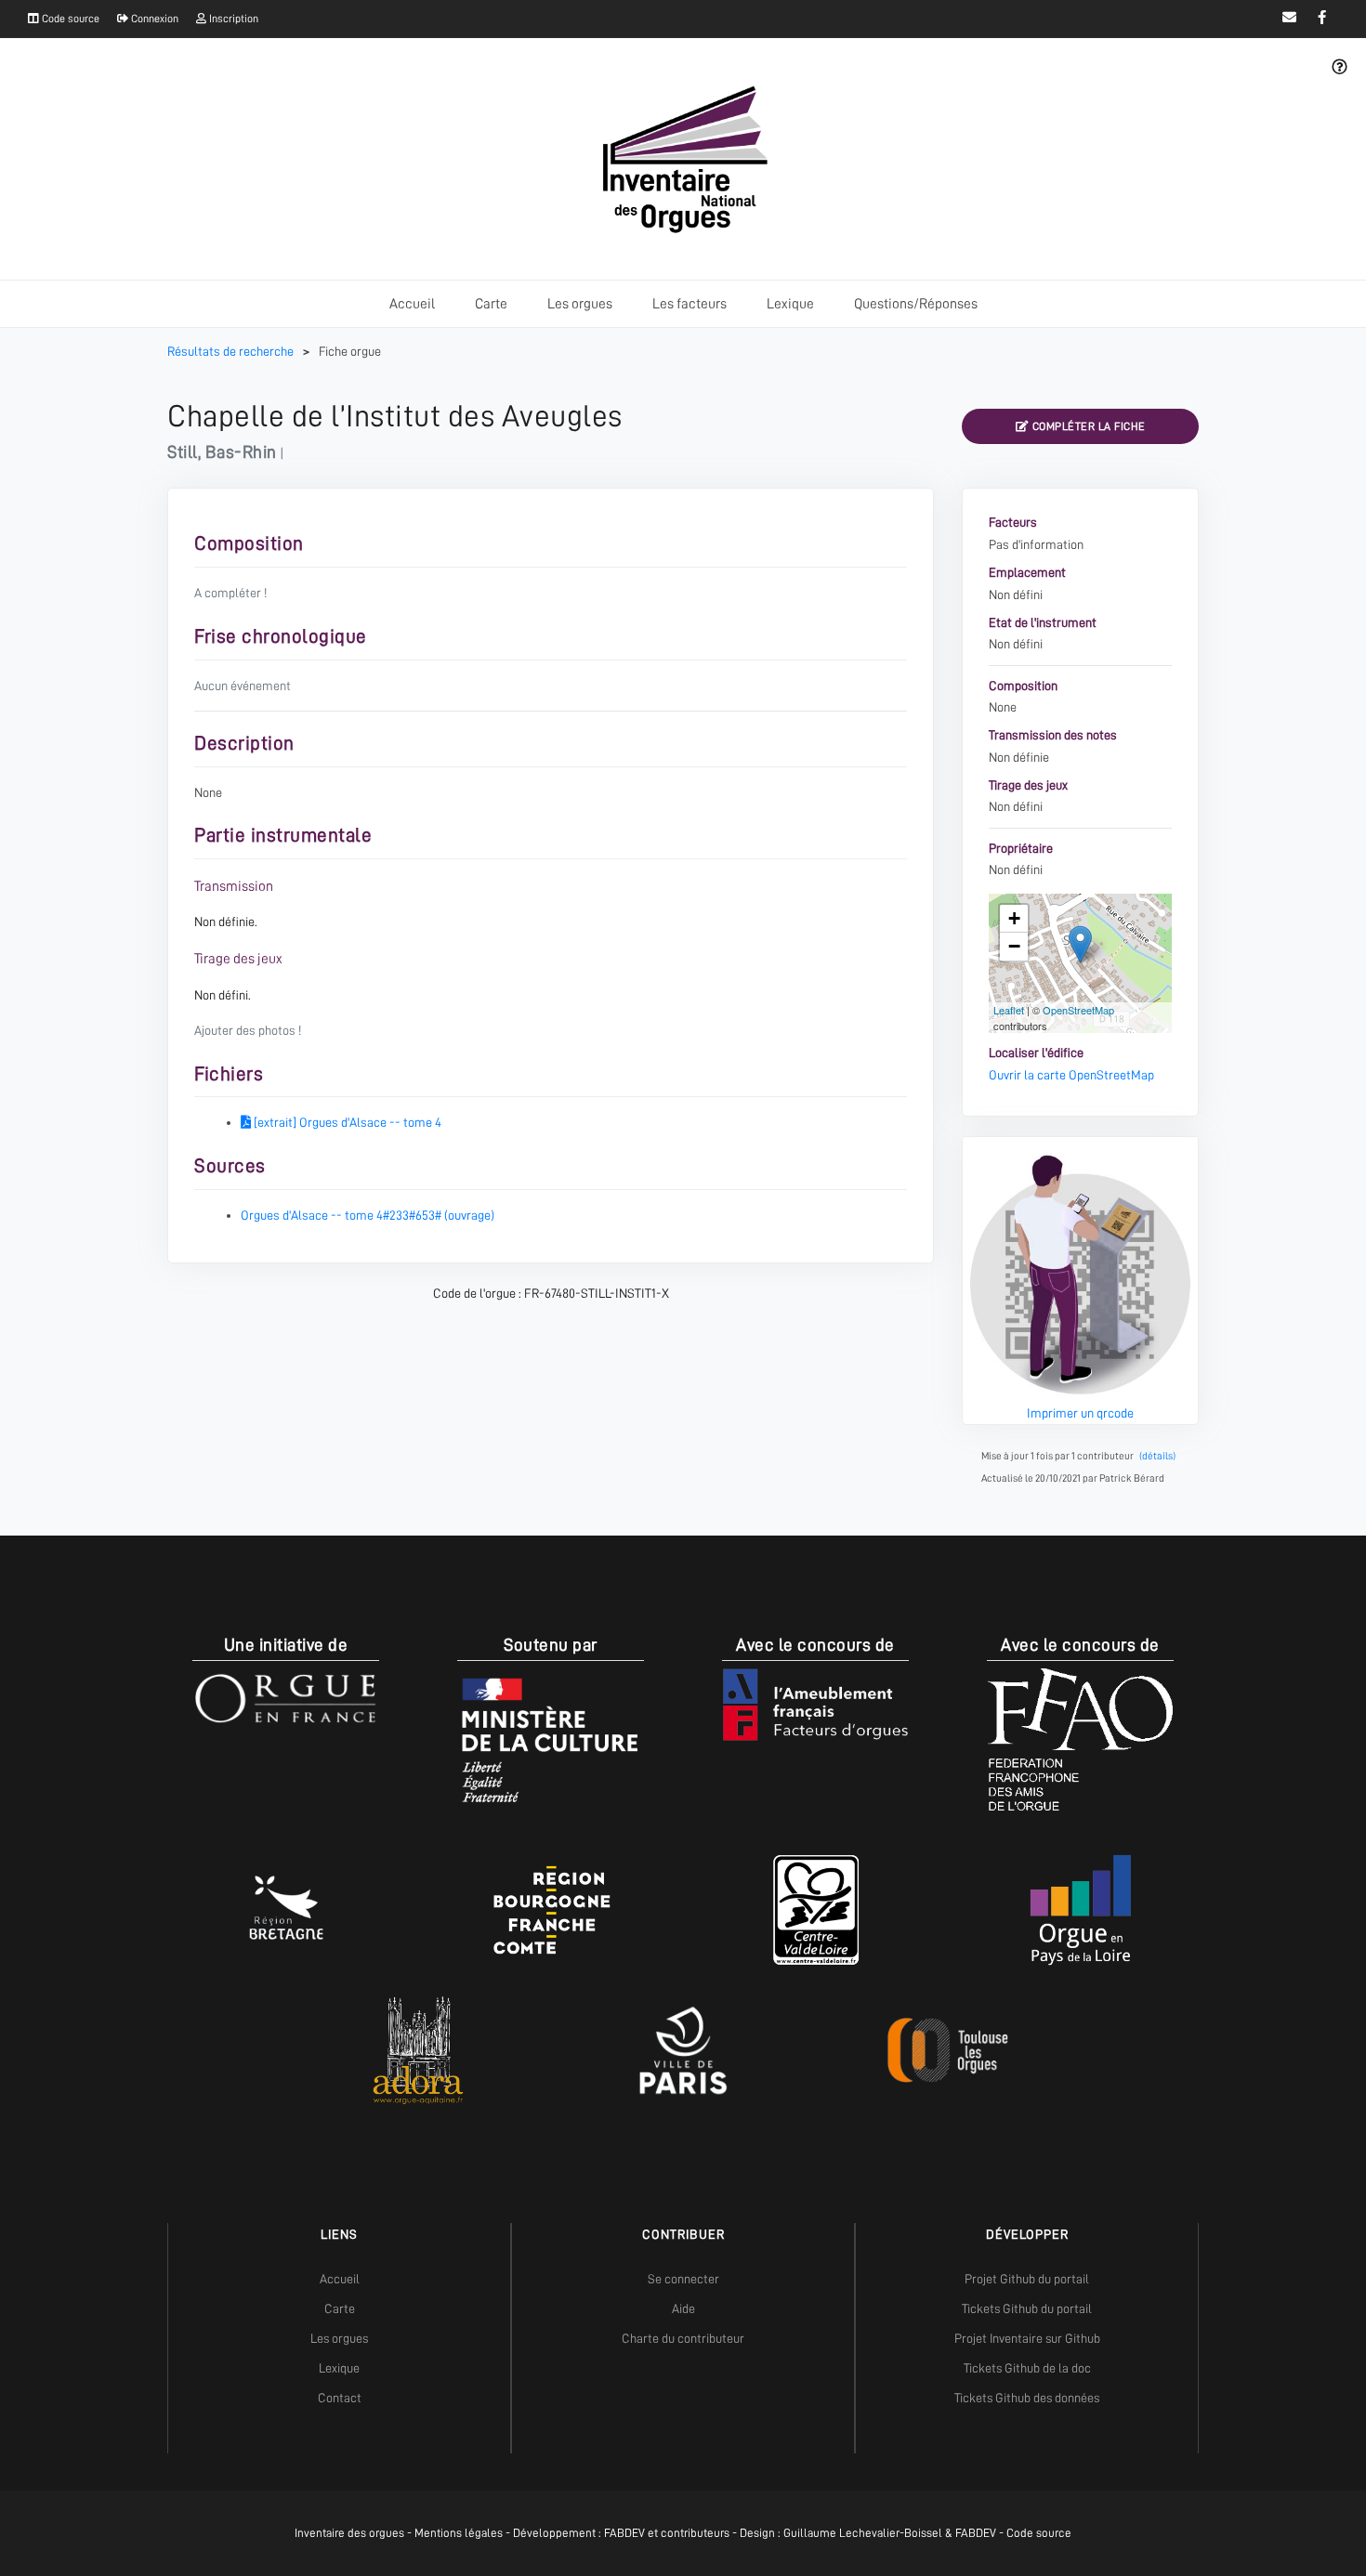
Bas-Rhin (241, 452)
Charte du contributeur (683, 2338)
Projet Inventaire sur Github (1027, 2338)
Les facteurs (690, 304)
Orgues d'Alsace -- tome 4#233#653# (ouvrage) (368, 1215)
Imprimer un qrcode (1080, 1413)
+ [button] (1014, 918)
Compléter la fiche (1087, 426)
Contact (340, 2398)
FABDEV (624, 2533)
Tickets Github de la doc (1027, 2368)
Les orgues (580, 304)
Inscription (232, 19)
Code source (69, 19)
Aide (683, 2308)
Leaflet (1009, 1010)
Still (183, 452)
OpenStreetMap (1078, 1010)
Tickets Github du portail (1027, 2308)
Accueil (412, 304)
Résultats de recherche (232, 351)
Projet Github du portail (1027, 2279)
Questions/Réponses (916, 304)
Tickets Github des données (1027, 2398)
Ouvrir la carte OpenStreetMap (1071, 1075)
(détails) (1157, 1456)
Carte (491, 304)
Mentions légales (459, 2533)
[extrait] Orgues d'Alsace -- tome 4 (346, 1122)
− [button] (1014, 946)
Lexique (790, 304)
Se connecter (683, 2279)
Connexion (153, 19)
